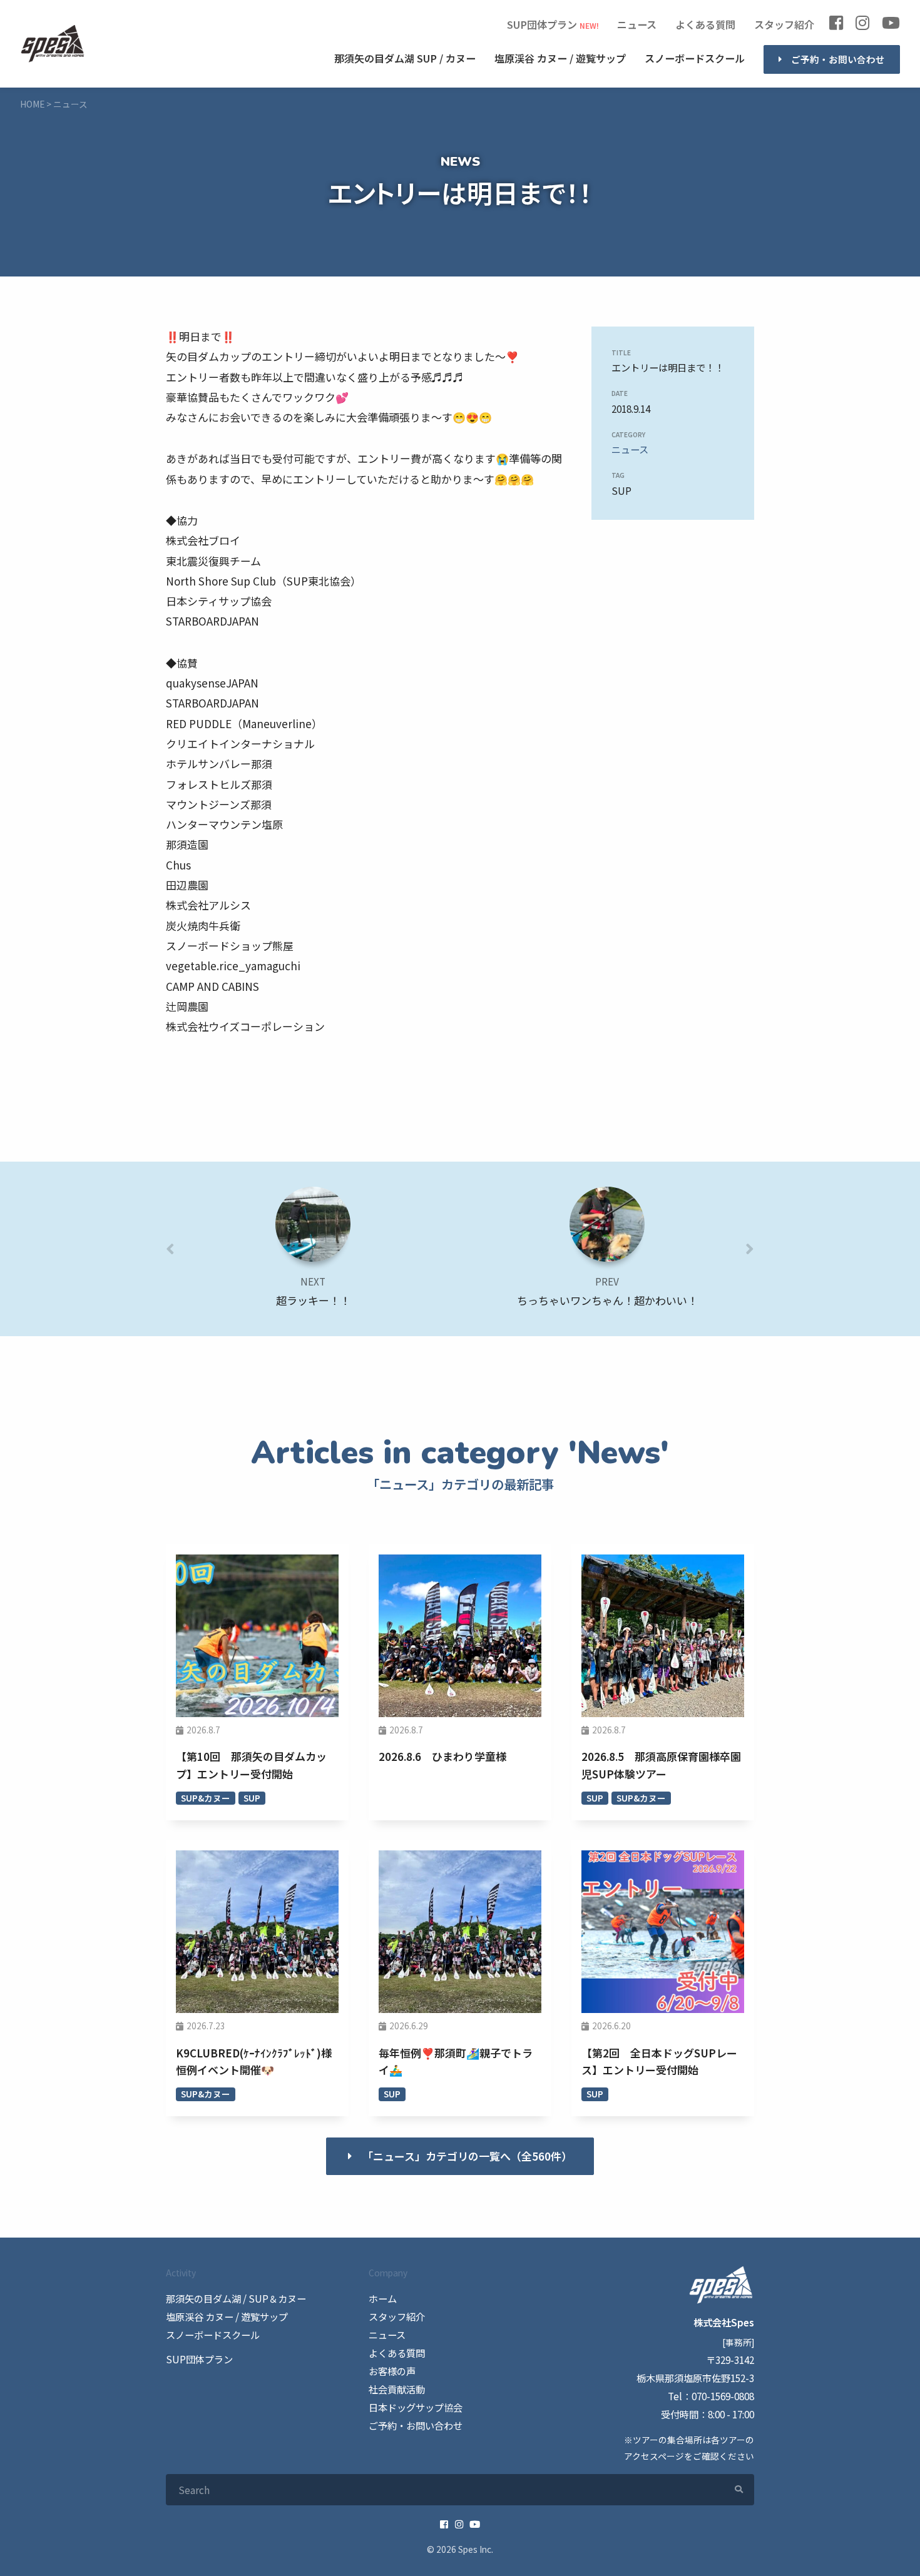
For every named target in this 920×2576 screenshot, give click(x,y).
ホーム (383, 2298)
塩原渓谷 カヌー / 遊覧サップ (227, 2316)
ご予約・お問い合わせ (838, 59)
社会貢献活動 (397, 2389)
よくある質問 (705, 24)
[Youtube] (891, 25)
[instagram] (862, 25)
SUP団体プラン (542, 24)
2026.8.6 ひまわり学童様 (442, 1756)
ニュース (637, 24)
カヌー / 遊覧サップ (560, 58)
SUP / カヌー (405, 58)
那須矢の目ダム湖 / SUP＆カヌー (236, 2298)
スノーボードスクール (695, 58)
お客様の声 (392, 2371)
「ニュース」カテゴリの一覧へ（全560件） (467, 2156)
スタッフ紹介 (784, 24)
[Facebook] (836, 25)
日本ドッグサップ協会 (416, 2407)
